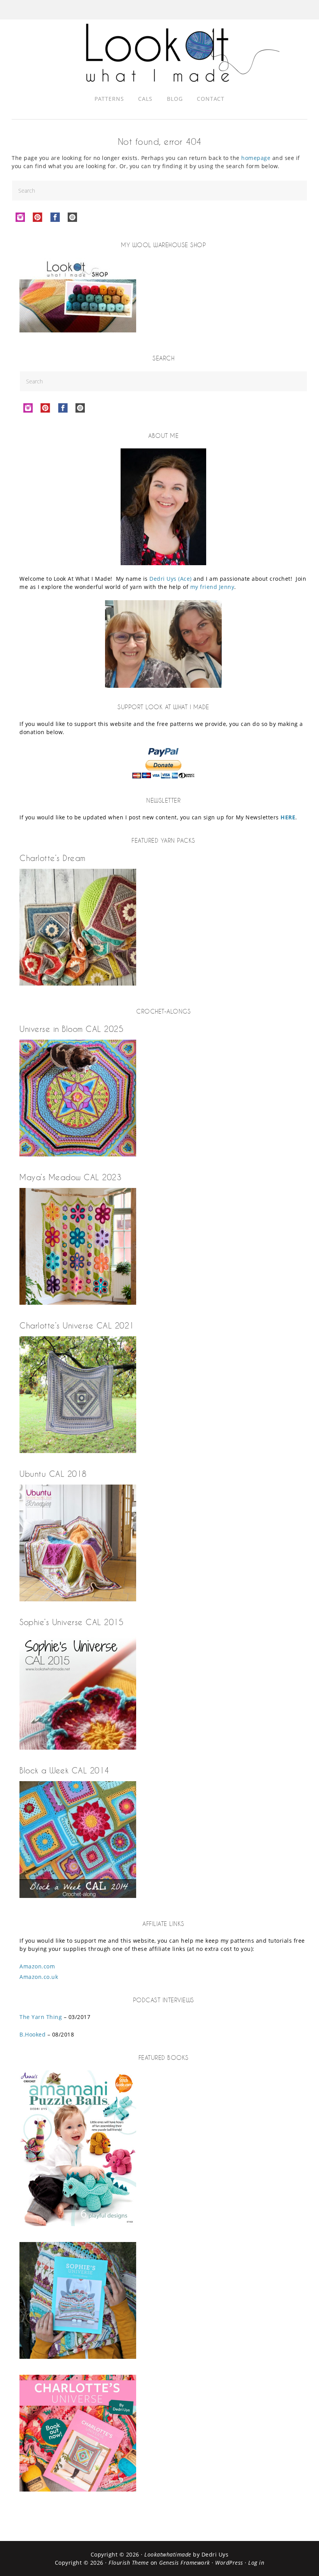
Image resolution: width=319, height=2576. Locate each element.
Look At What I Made (183, 53)
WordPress (229, 2563)
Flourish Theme (129, 2563)
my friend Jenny (212, 587)
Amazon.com (37, 1966)
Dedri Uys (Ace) (171, 579)
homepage (256, 158)
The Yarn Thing (41, 2017)
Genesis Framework (185, 2563)
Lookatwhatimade (168, 2554)
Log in (256, 2563)
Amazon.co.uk (39, 1977)
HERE (288, 817)
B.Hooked (32, 2034)
